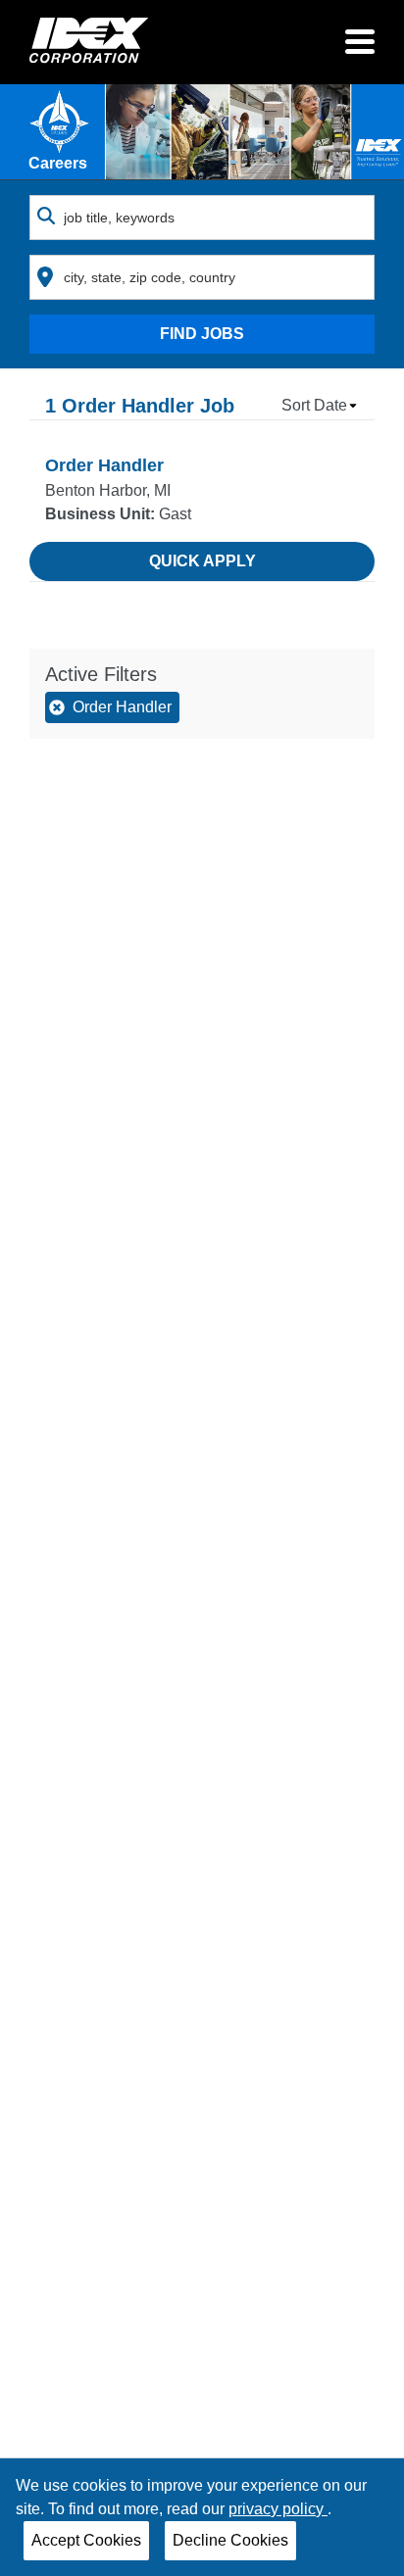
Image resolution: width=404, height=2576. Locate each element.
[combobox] (202, 218)
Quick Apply (202, 561)
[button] (320, 406)
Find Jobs (202, 334)
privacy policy (278, 2509)
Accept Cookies (86, 2540)
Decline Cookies (230, 2540)
